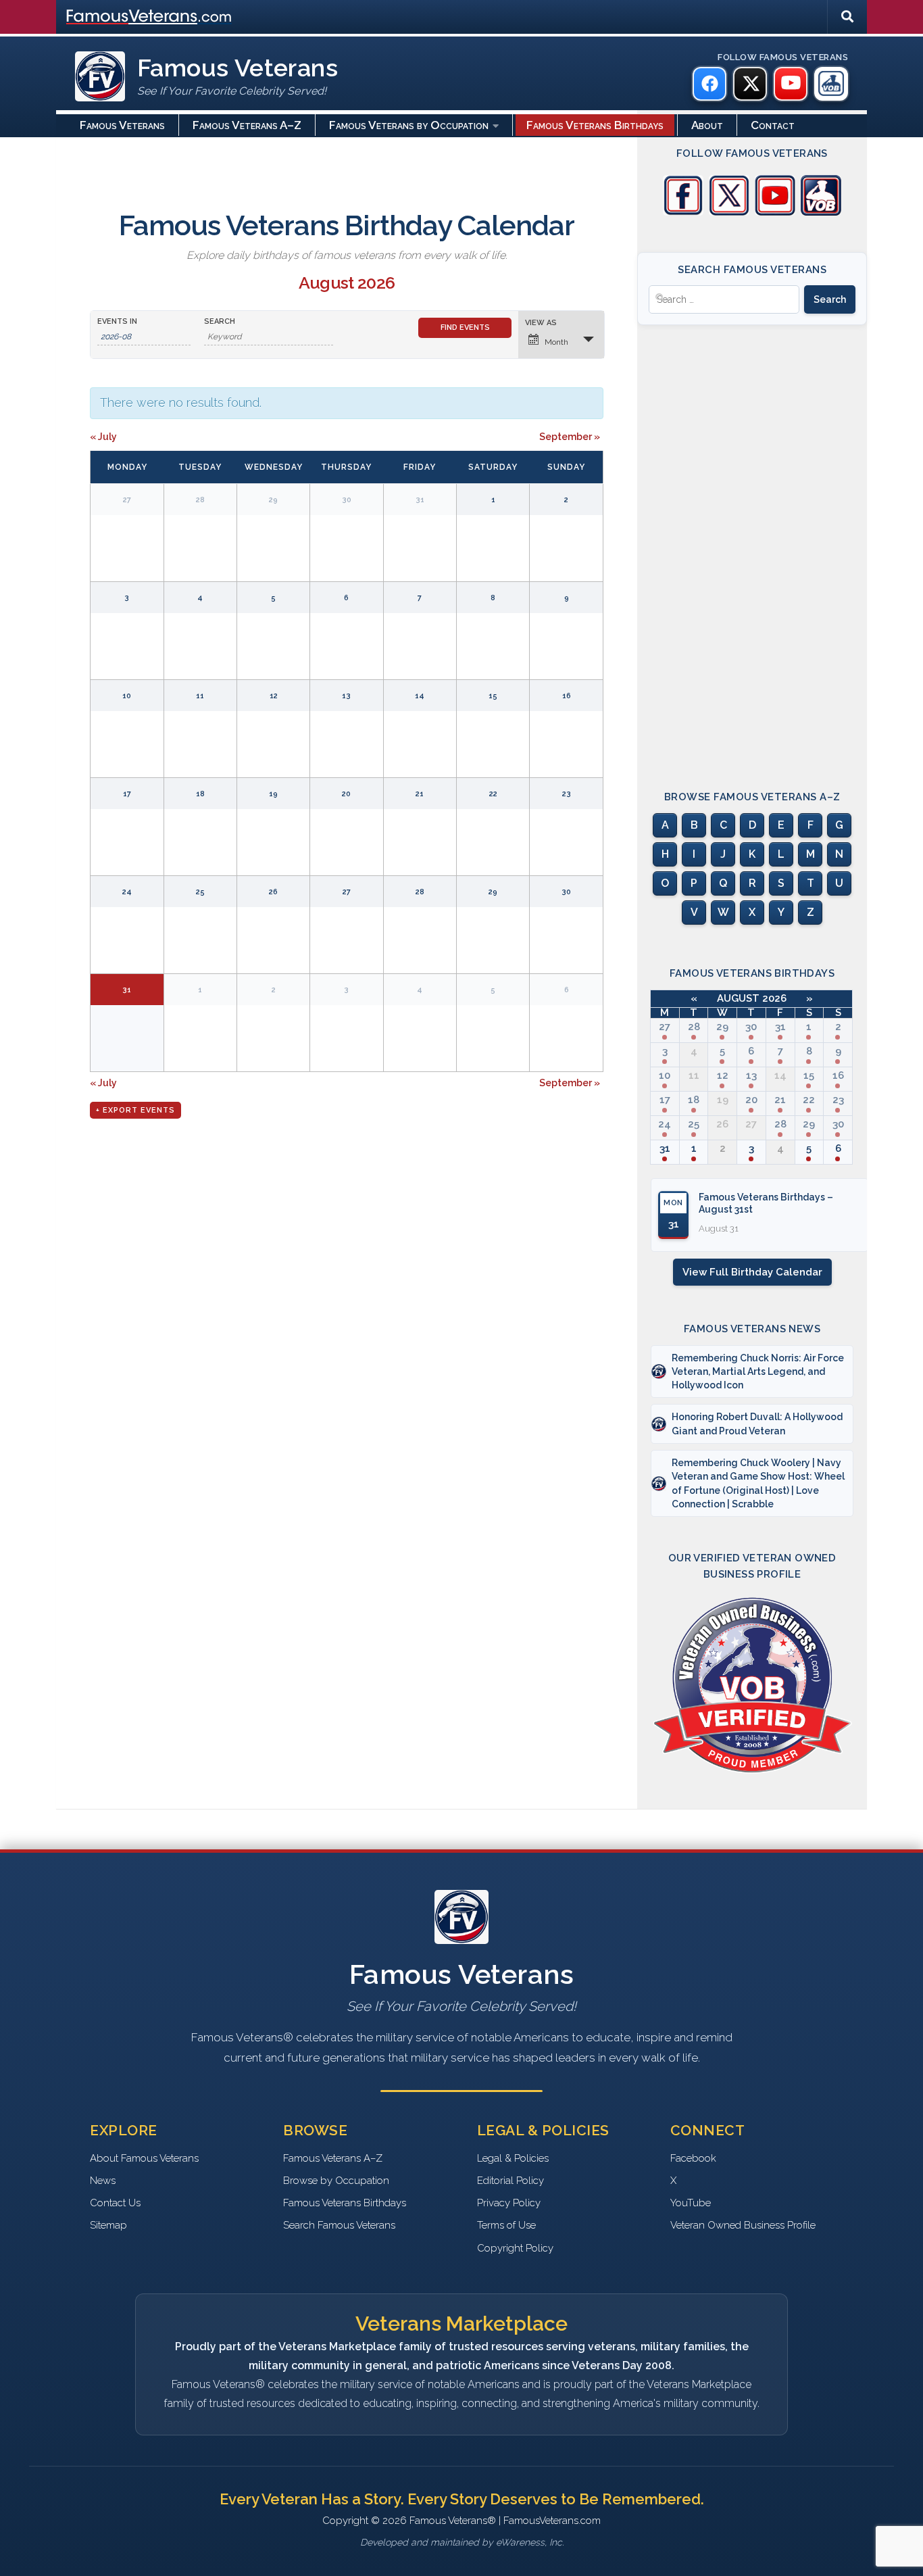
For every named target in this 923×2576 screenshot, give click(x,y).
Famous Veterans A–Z (247, 125)
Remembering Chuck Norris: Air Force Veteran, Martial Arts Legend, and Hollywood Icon (758, 1372)
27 (665, 1027)
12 (723, 1075)
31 (780, 1027)
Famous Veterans (122, 125)
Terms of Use (506, 2225)
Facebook (693, 2158)
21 (780, 1100)
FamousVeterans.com (149, 17)
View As (541, 323)
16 (838, 1075)
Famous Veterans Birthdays (595, 125)
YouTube (691, 2203)
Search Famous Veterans (339, 2225)
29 (722, 1027)
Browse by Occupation (336, 2181)
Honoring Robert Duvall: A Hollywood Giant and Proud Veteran (757, 1424)
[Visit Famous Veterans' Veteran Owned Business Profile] (821, 212)
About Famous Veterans (144, 2158)
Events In (117, 321)
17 (665, 1100)
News (103, 2181)
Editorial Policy (510, 2181)
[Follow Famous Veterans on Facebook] (683, 212)
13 (751, 1075)
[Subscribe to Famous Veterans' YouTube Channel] (775, 212)
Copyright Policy (515, 2248)
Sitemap (108, 2225)
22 (809, 1100)
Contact (773, 125)
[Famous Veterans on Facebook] (709, 84)
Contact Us (115, 2203)
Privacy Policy (509, 2203)
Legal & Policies (513, 2158)
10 (665, 1075)
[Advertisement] (752, 545)
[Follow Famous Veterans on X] (729, 212)
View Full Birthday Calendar (752, 1272)
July (103, 437)
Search (220, 321)
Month (556, 342)
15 (809, 1075)
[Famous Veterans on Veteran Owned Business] (831, 84)
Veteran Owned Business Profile (743, 2225)
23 (838, 1100)
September (570, 437)
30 (751, 1027)
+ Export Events (135, 1110)
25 (694, 1124)
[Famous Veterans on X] (750, 84)
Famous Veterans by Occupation (409, 125)
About (707, 125)
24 (665, 1124)
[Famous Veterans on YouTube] (791, 84)
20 (751, 1100)
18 (694, 1100)
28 (694, 1027)
